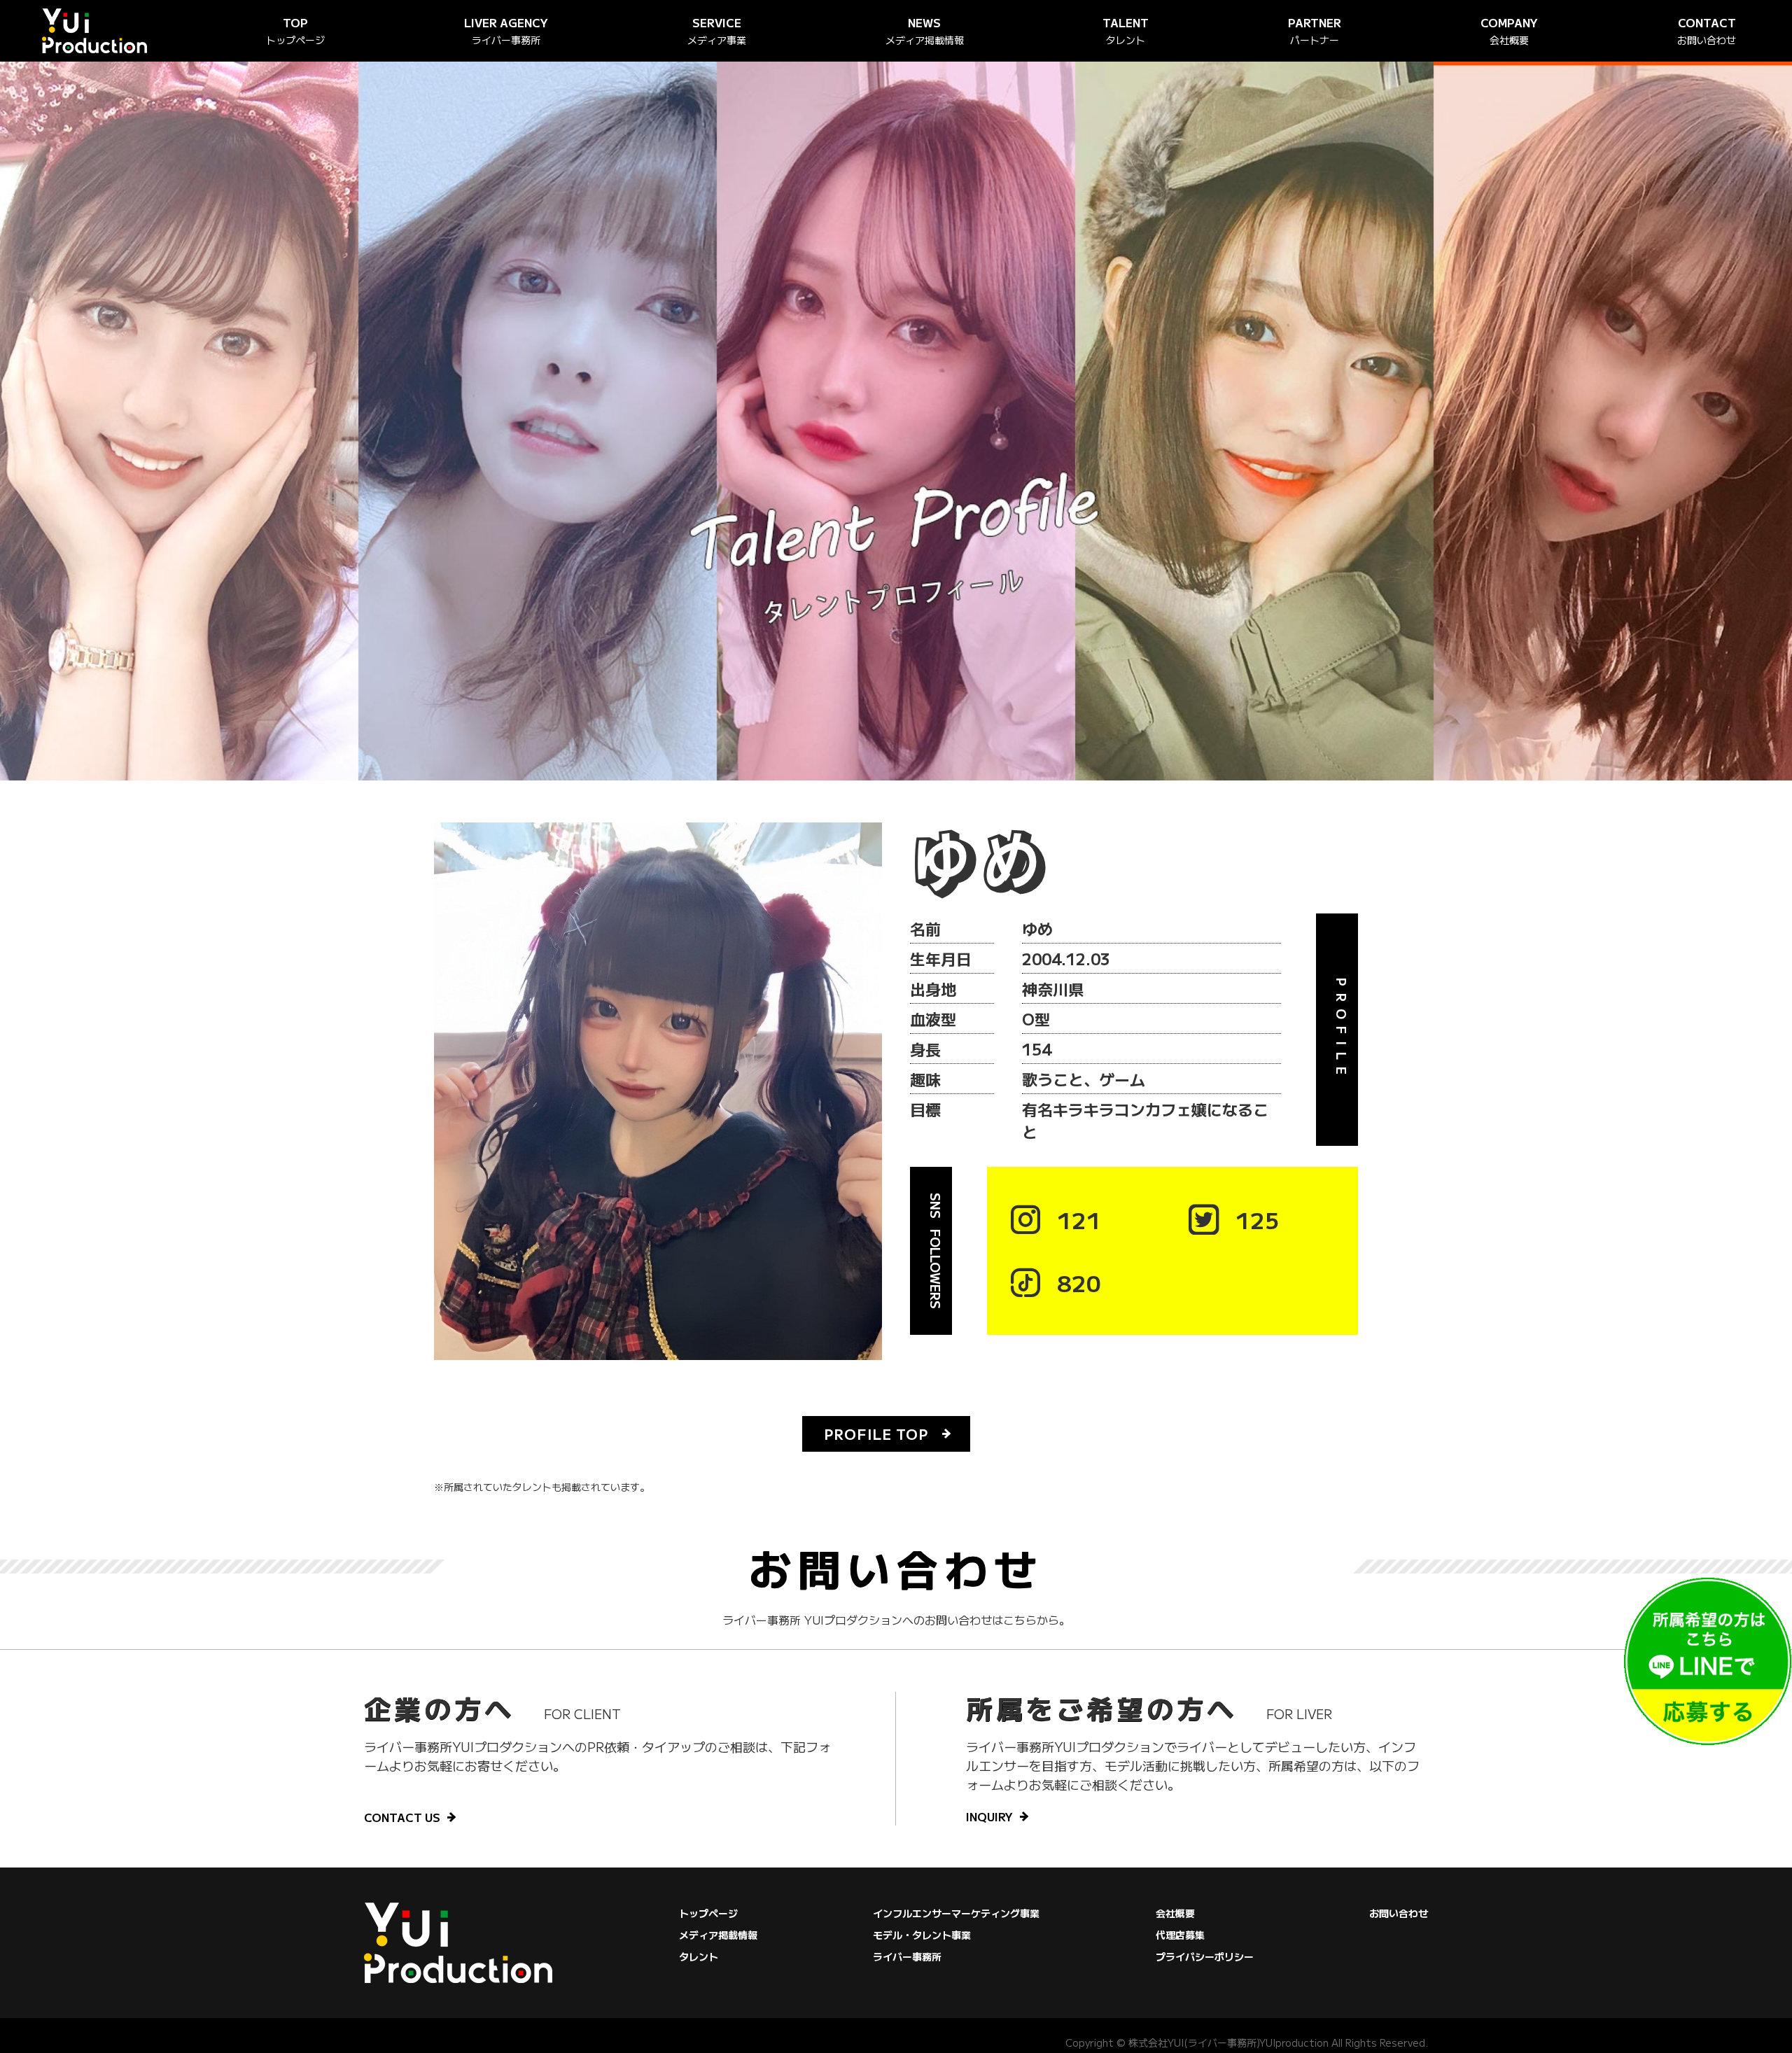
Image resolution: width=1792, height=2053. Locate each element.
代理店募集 (1180, 1935)
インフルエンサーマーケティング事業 (956, 1913)
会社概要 (1175, 1913)
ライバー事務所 (907, 1956)
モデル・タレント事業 (922, 1935)
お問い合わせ (1399, 1913)
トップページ (708, 1913)
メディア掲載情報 (718, 1935)
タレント (699, 1956)
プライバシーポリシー (1205, 1956)
